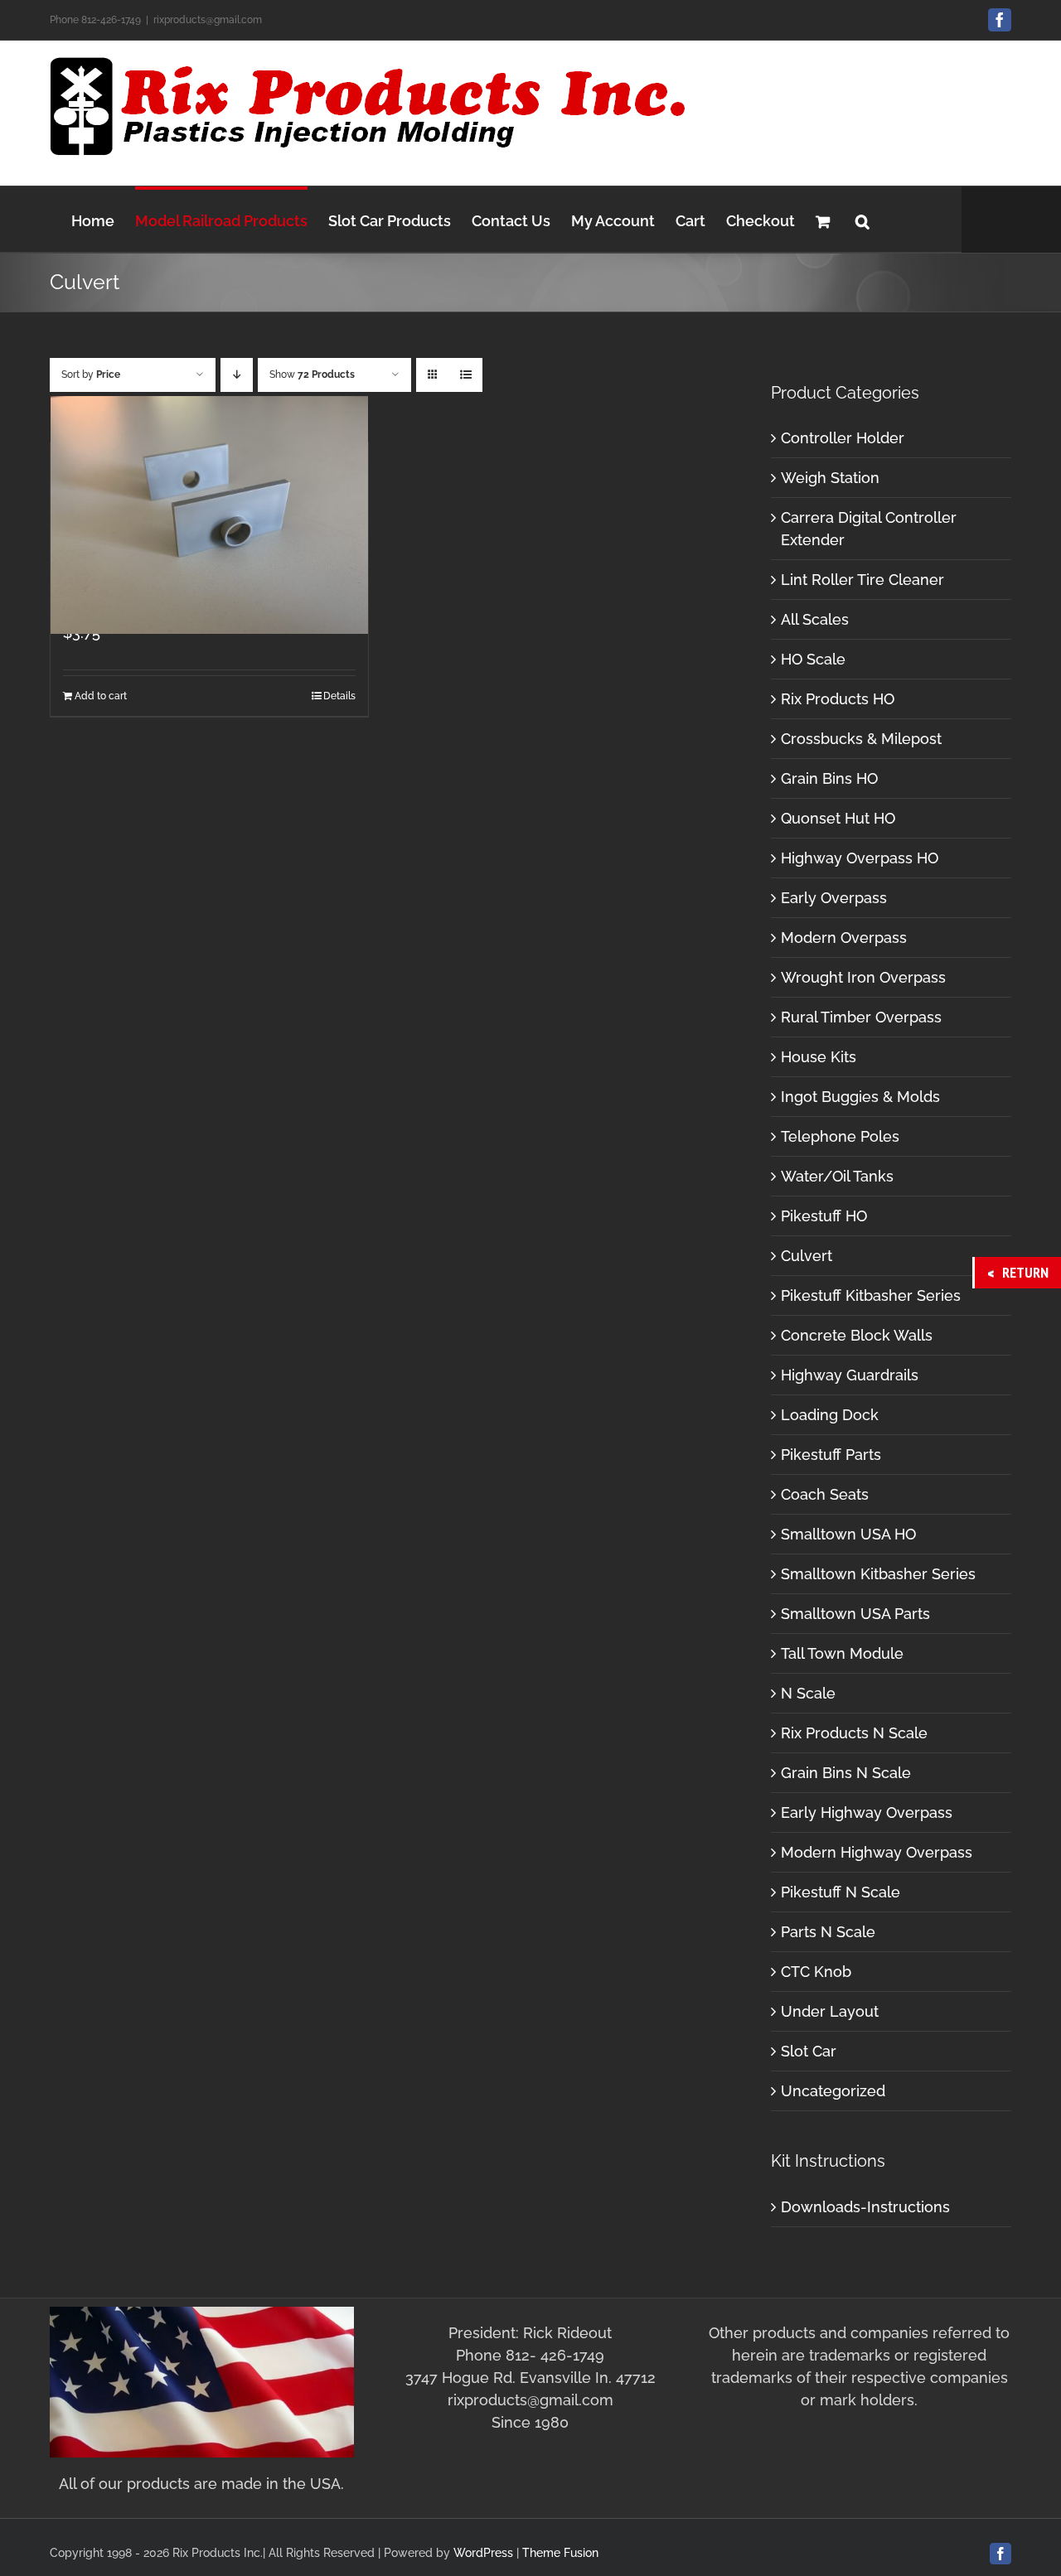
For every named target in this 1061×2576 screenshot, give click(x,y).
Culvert (807, 1256)
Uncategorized (833, 2091)
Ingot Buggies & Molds (860, 1097)
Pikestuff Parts (831, 1455)
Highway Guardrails (850, 1375)
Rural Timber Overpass (861, 1017)
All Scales (815, 619)
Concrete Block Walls (857, 1335)
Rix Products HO (838, 699)
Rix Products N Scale (854, 1733)
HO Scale (813, 659)
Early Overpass (834, 898)
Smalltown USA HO (848, 1534)
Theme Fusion (560, 2553)
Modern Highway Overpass (877, 1852)
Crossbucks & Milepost (861, 739)
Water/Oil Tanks (837, 1176)
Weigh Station (830, 478)
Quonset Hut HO (838, 818)
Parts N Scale (828, 1932)
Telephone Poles (840, 1136)
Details (339, 696)
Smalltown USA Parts (855, 1614)
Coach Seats (825, 1494)
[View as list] (465, 375)
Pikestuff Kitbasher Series (871, 1295)
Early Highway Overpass (867, 1812)
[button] (862, 219)
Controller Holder (843, 438)
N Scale (808, 1693)
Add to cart (101, 696)
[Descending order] (237, 375)
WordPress (483, 2553)
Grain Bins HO (829, 778)
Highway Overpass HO (860, 858)
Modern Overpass (844, 938)
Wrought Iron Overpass (863, 977)
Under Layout (830, 2011)
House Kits (819, 1057)
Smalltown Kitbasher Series (878, 1574)
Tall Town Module (842, 1653)
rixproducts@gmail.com (208, 20)
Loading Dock (830, 1415)
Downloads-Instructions (865, 2207)
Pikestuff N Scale (841, 1892)
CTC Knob (816, 1972)
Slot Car (809, 2051)
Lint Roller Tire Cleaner (862, 580)
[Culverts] (209, 515)
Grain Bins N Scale (846, 1773)
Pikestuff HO (824, 1216)
